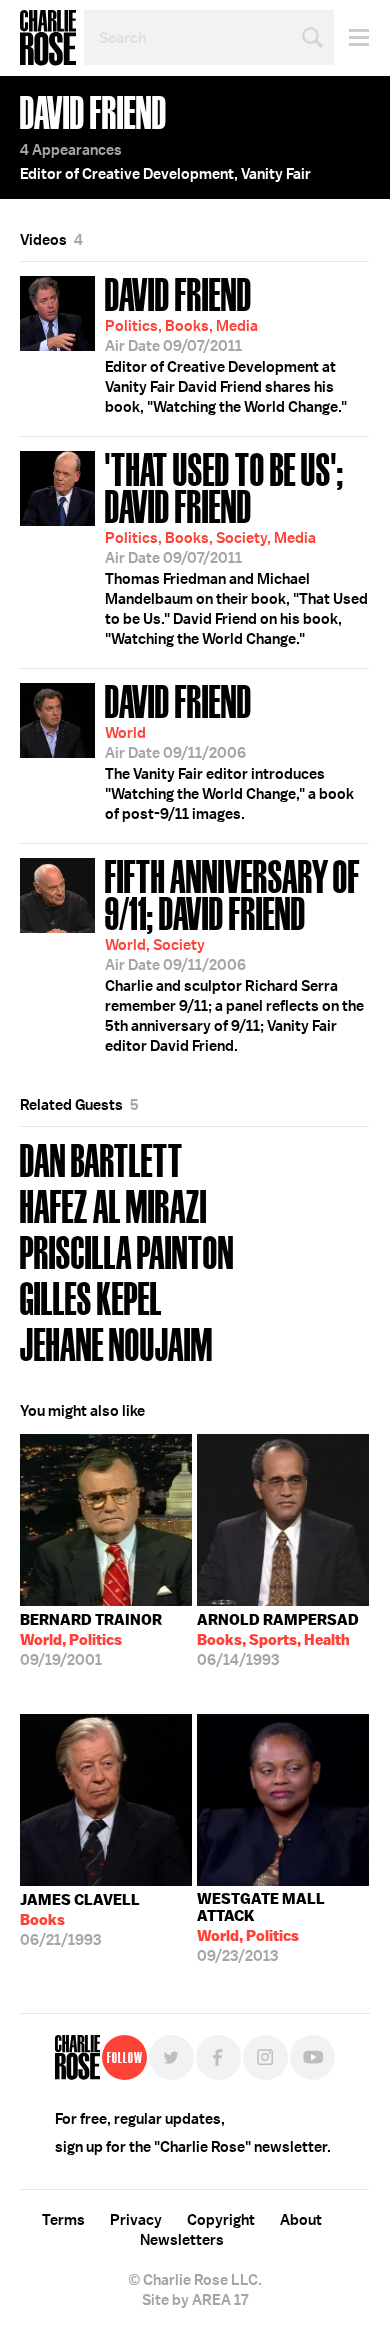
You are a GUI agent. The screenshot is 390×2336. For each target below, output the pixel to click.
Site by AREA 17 (195, 2300)
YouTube (312, 2057)
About (301, 2220)
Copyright (221, 2220)
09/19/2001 (91, 1640)
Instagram (265, 2057)
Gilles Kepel (91, 1296)
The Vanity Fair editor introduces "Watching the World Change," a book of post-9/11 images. (229, 750)
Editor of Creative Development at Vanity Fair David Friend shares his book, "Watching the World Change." (226, 343)
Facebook (218, 2057)
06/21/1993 (80, 1920)
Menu (351, 37)
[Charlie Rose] (77, 2057)
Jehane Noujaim (116, 1342)
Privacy (136, 2220)
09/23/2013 (261, 1927)
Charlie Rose (48, 38)
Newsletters (182, 2240)
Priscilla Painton (127, 1250)
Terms (63, 2220)
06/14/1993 (278, 1640)
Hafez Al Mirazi (113, 1204)
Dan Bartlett (101, 1158)
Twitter (171, 2057)
